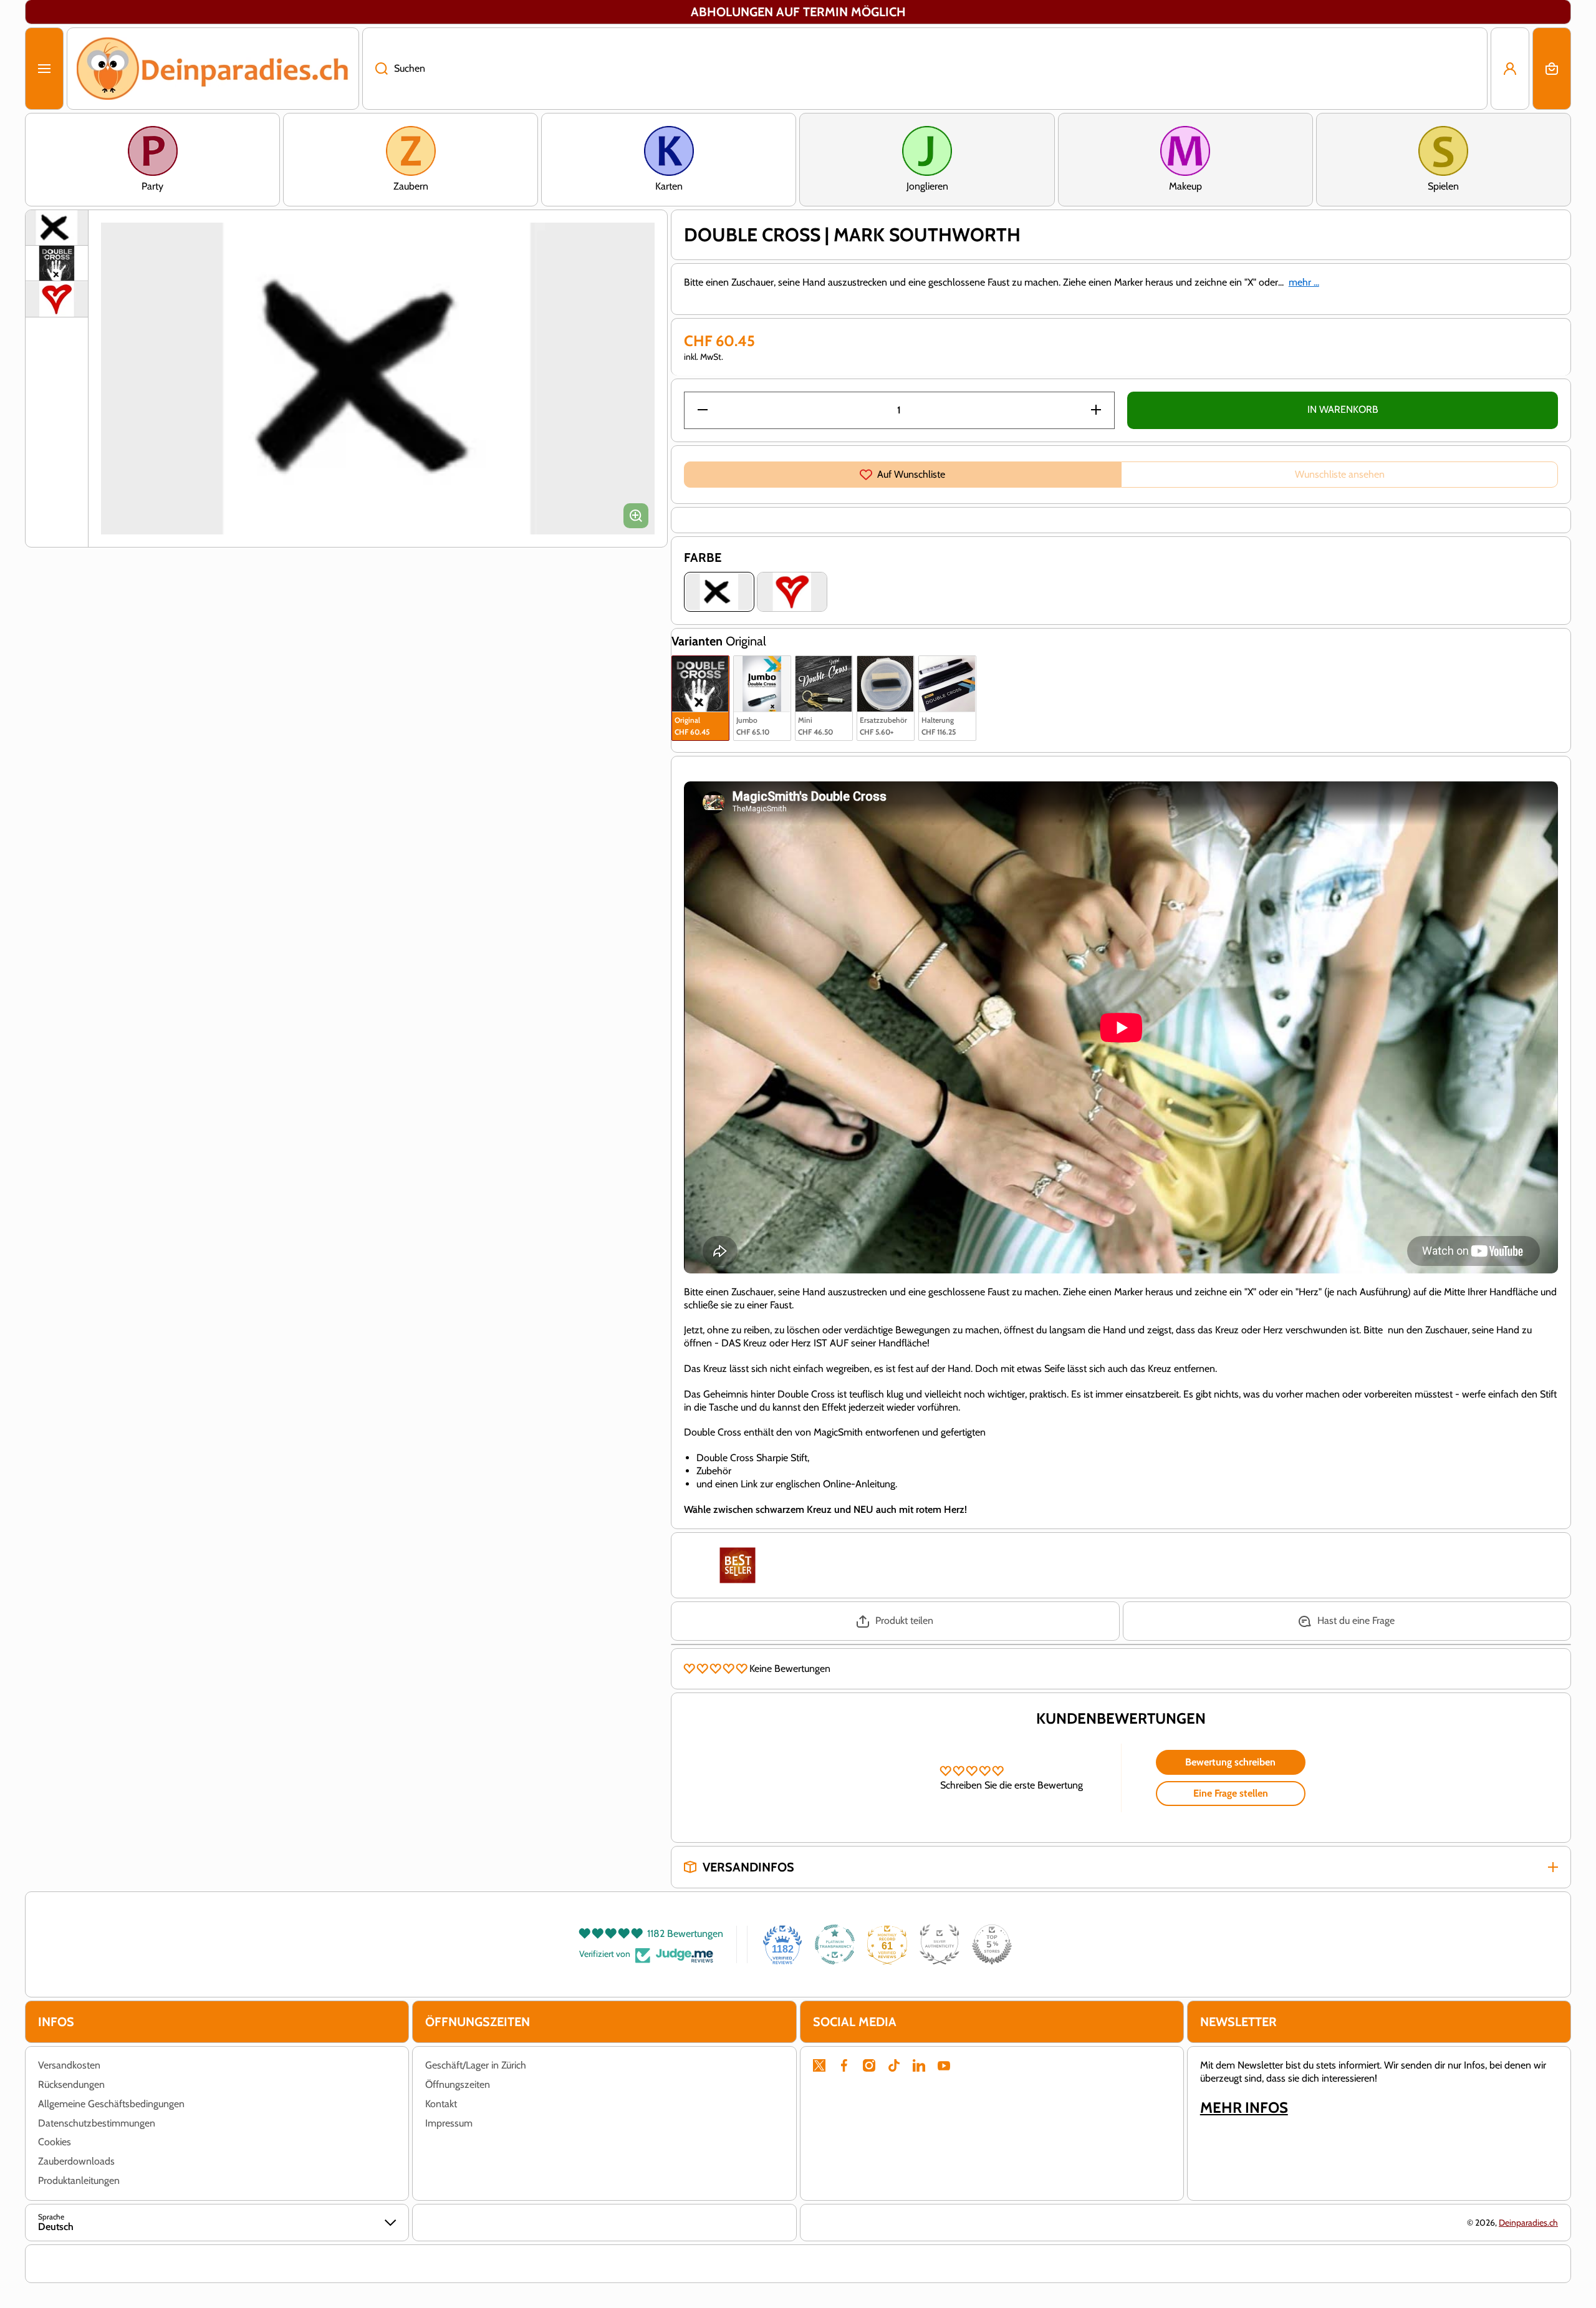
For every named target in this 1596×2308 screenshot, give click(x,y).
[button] (1552, 69)
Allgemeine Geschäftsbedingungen (111, 2104)
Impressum (449, 2123)
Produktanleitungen (79, 2180)
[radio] (700, 698)
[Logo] (213, 69)
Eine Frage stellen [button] (1231, 1793)
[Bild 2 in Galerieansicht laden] (57, 263)
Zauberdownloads (76, 2161)
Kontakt (441, 2104)
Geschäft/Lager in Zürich (476, 2065)
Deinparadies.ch (1528, 2223)
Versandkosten (69, 2065)
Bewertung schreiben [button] (1230, 1762)
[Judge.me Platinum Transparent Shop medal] (835, 1944)
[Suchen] (375, 69)
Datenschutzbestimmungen (97, 2123)
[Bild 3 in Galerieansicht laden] (57, 299)
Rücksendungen (71, 2084)
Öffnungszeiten (458, 2084)
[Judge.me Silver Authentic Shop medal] (940, 1944)
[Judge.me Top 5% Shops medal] (992, 1944)
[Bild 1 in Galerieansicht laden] (57, 228)
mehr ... (1304, 282)
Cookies (55, 2142)
